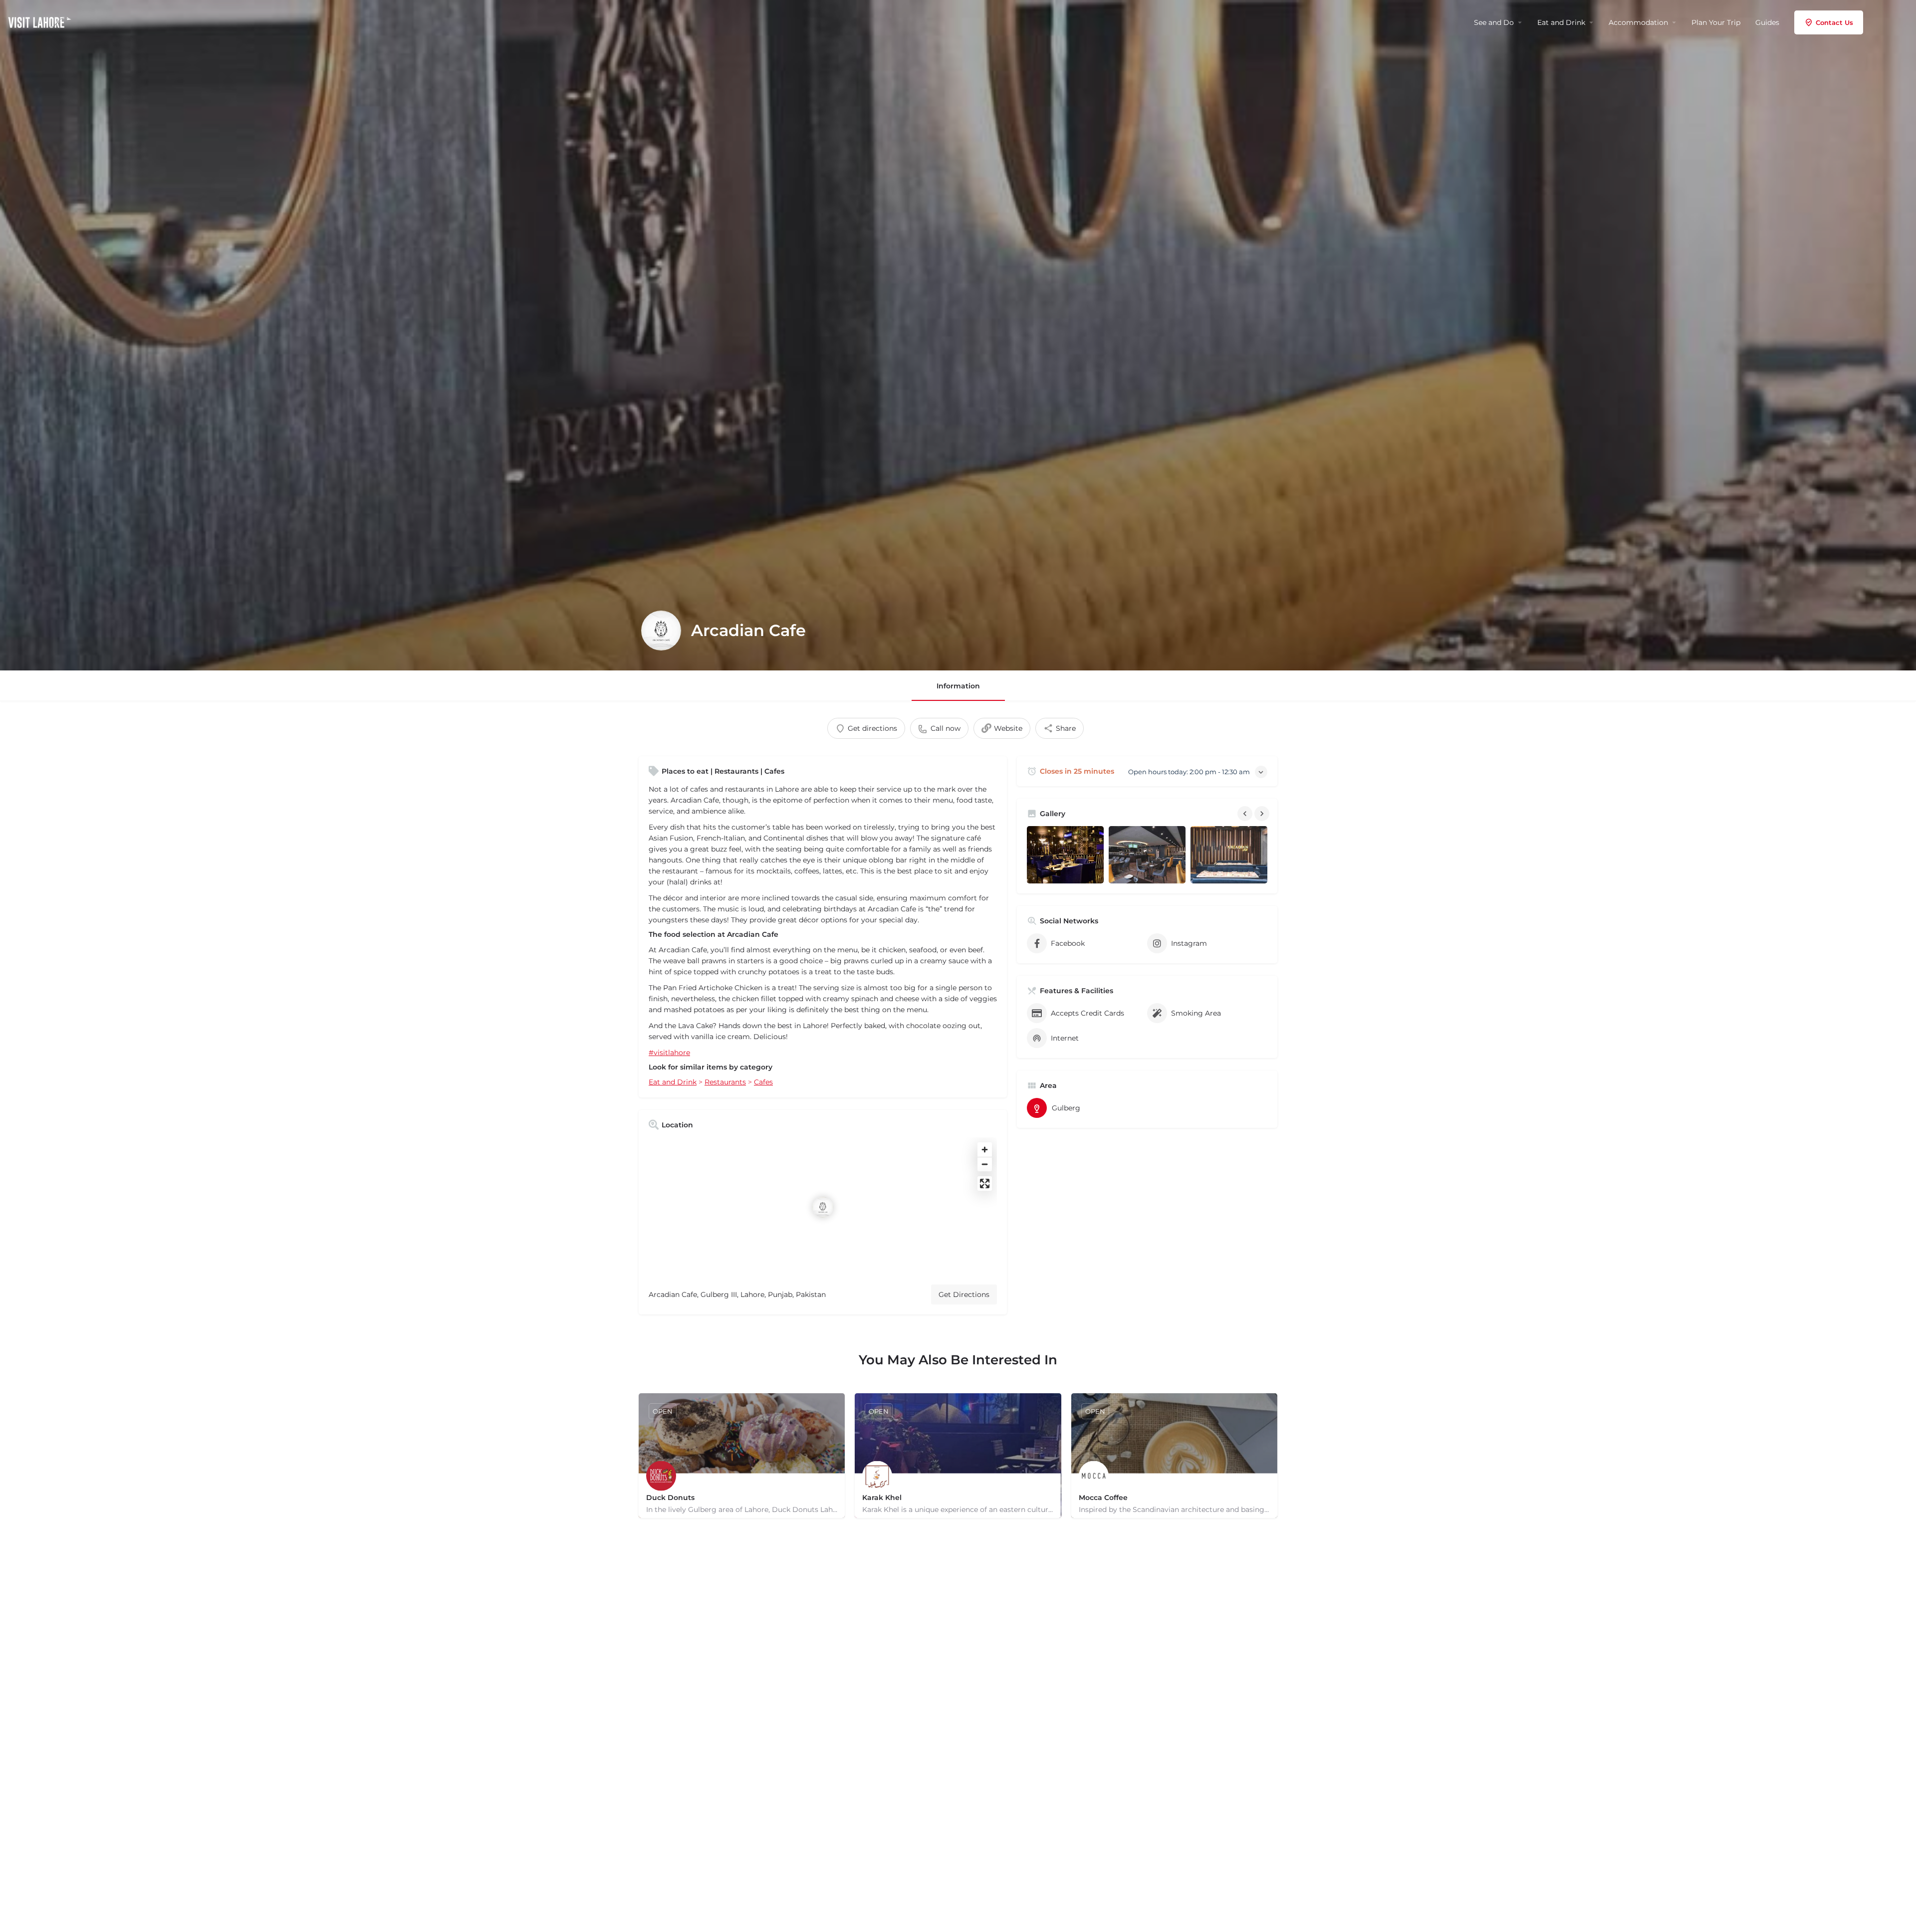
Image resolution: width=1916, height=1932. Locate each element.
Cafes (763, 1082)
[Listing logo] (661, 631)
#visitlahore (669, 1053)
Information (958, 686)
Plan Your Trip (1716, 22)
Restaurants (725, 1082)
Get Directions (964, 1294)
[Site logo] (41, 21)
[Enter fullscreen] (985, 1183)
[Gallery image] (1065, 855)
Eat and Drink (1561, 22)
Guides (1767, 22)
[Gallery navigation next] (1263, 814)
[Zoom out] (985, 1164)
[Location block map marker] (823, 1207)
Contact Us (1834, 22)
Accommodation (1638, 22)
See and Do (1494, 22)
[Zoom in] (985, 1150)
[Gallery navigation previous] (1246, 814)
